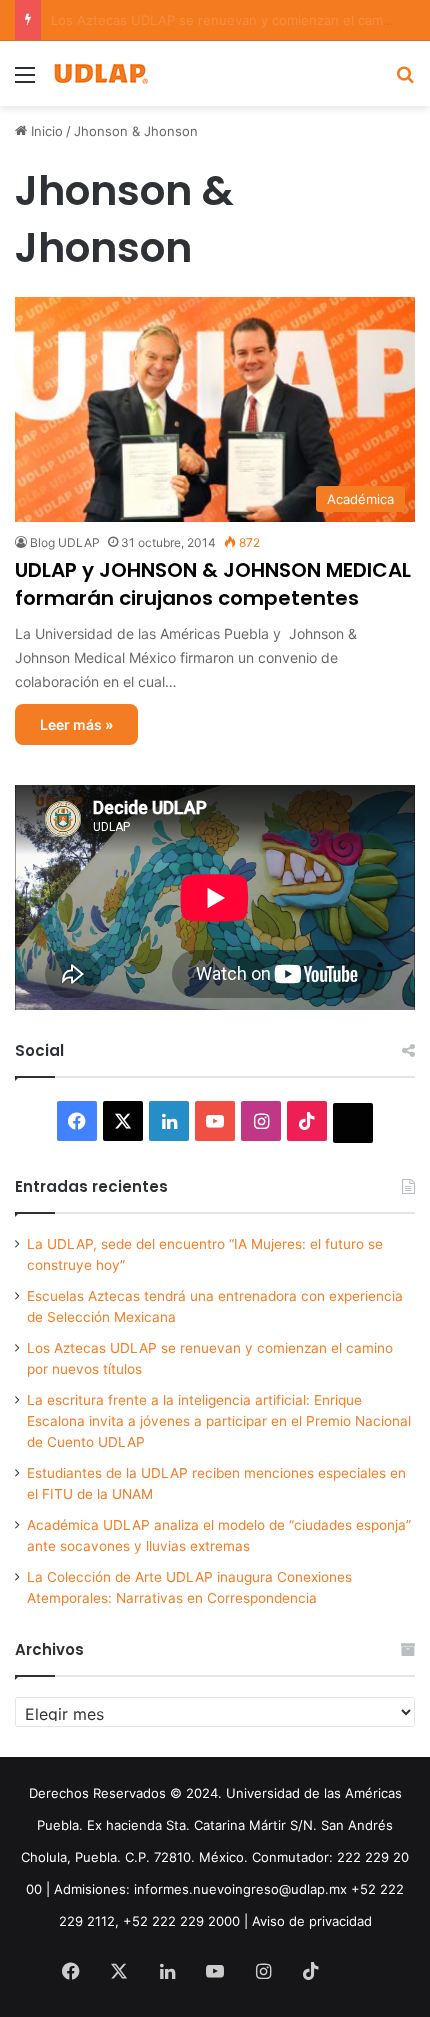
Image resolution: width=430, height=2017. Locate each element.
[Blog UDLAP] (100, 73)
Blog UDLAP (65, 542)
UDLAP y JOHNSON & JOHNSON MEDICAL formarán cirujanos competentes (213, 584)
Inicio (45, 131)
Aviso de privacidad (312, 1921)
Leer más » (76, 724)
